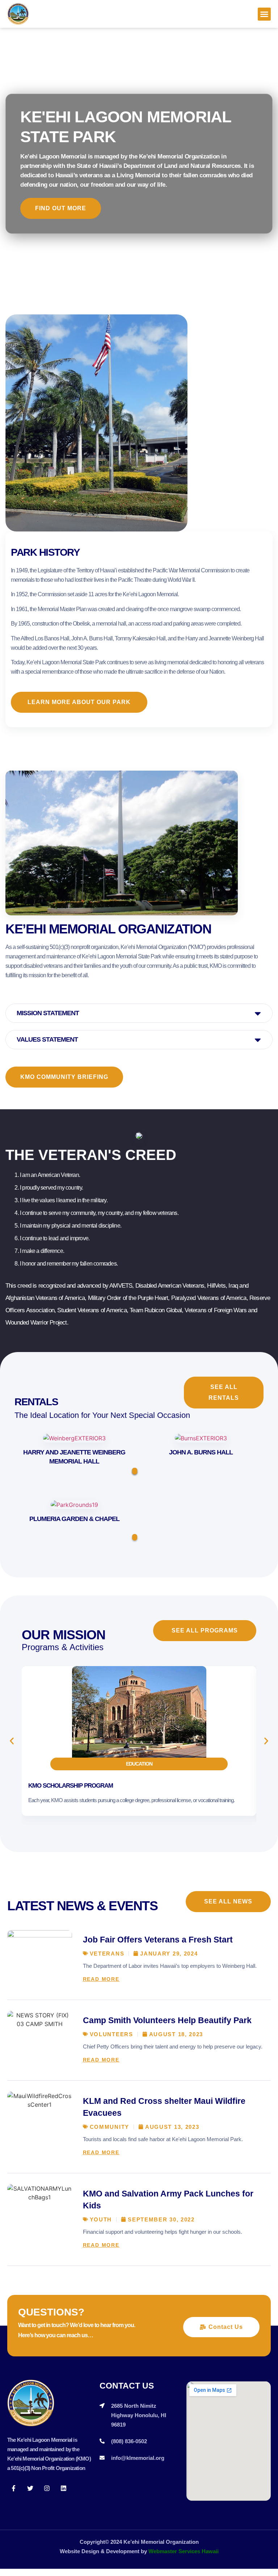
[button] (264, 14)
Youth (101, 2219)
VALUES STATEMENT (47, 1039)
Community (109, 2127)
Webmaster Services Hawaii (184, 2551)
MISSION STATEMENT (48, 1013)
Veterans (107, 1954)
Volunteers (111, 2034)
